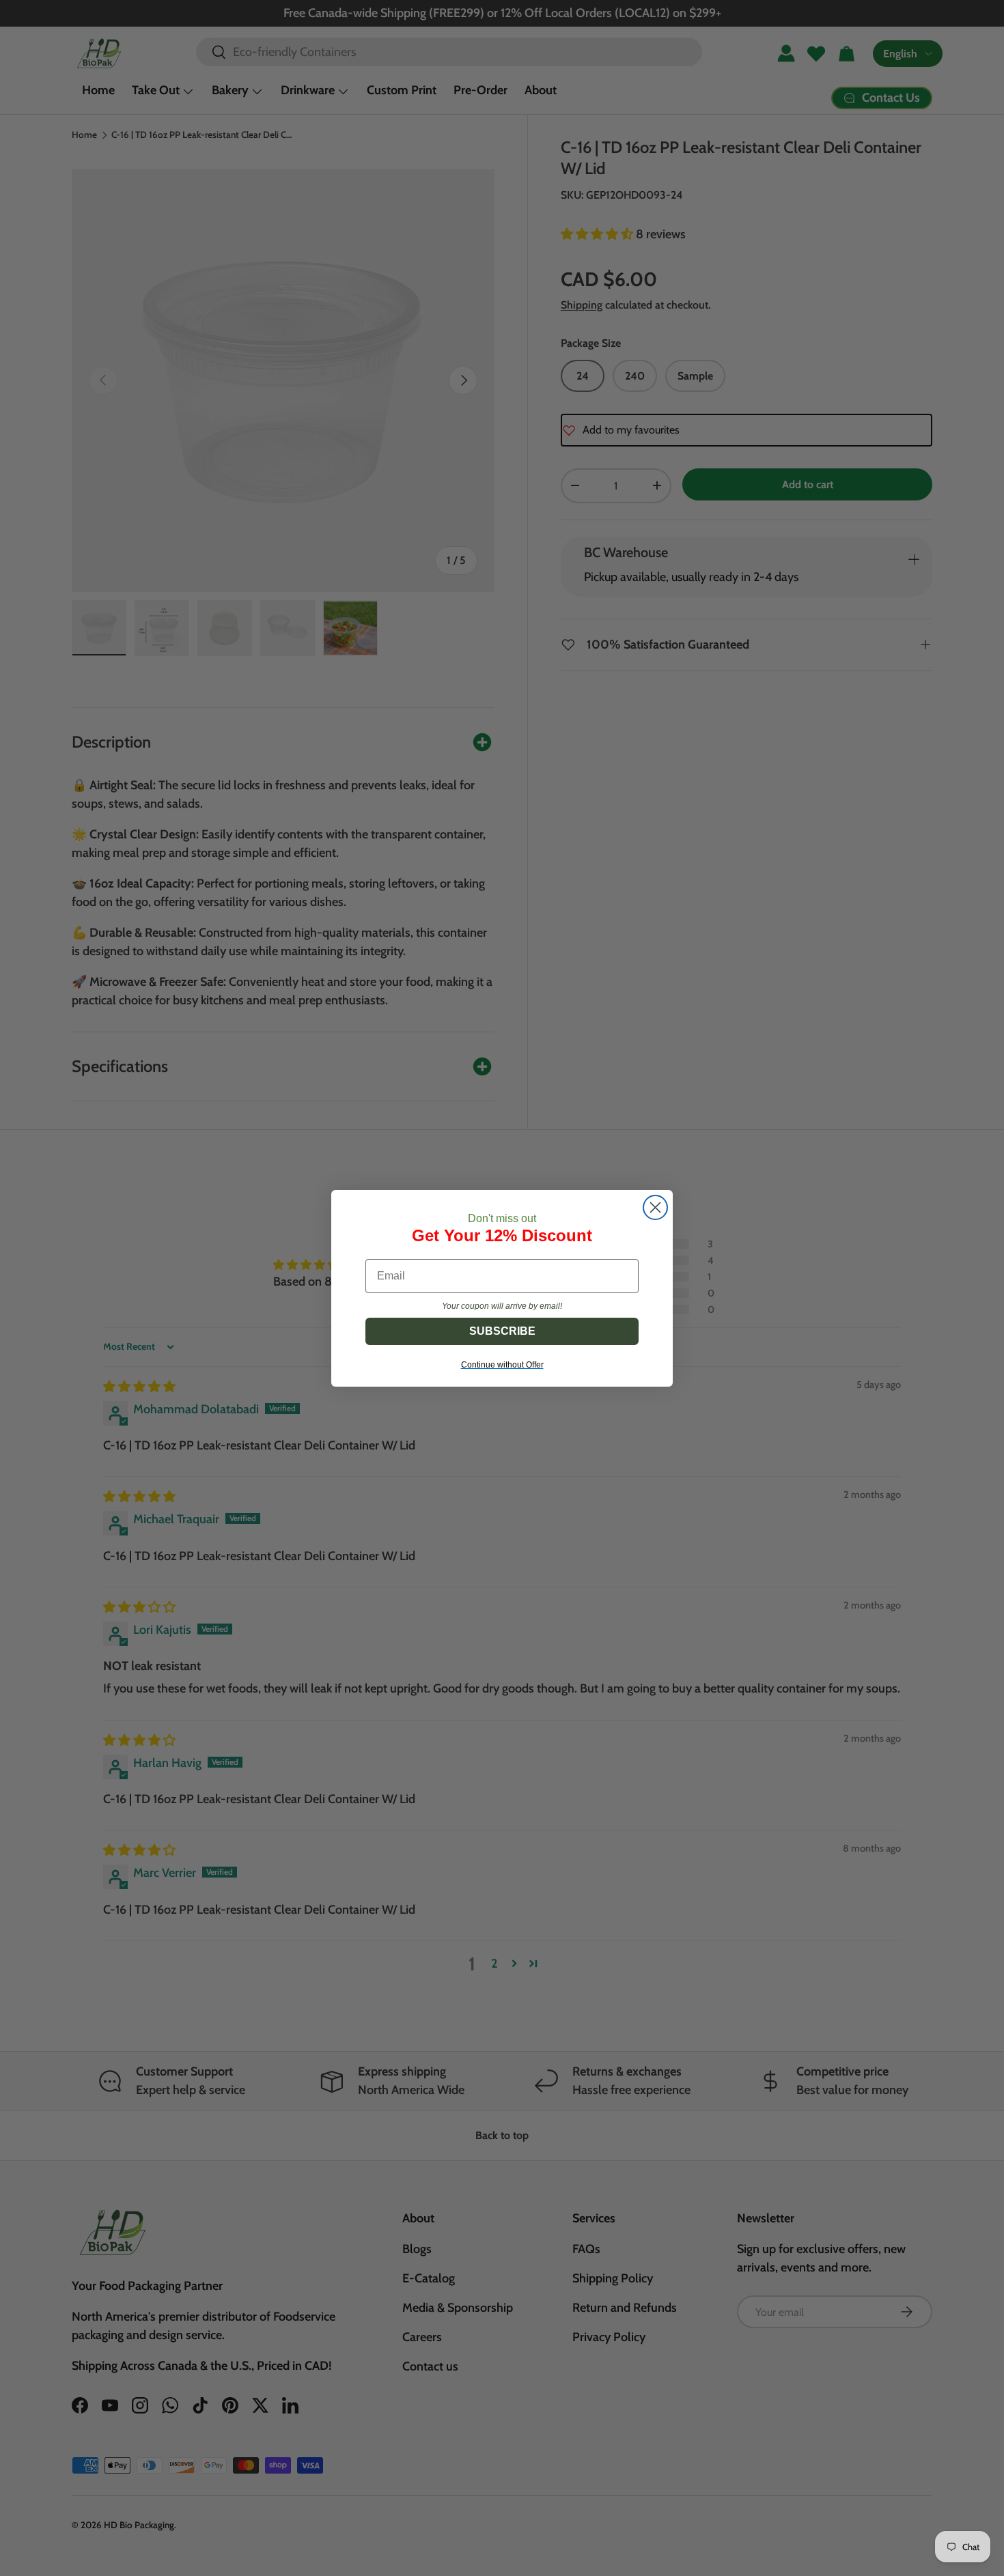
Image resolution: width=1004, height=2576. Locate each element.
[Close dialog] (655, 1207)
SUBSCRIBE (502, 1331)
